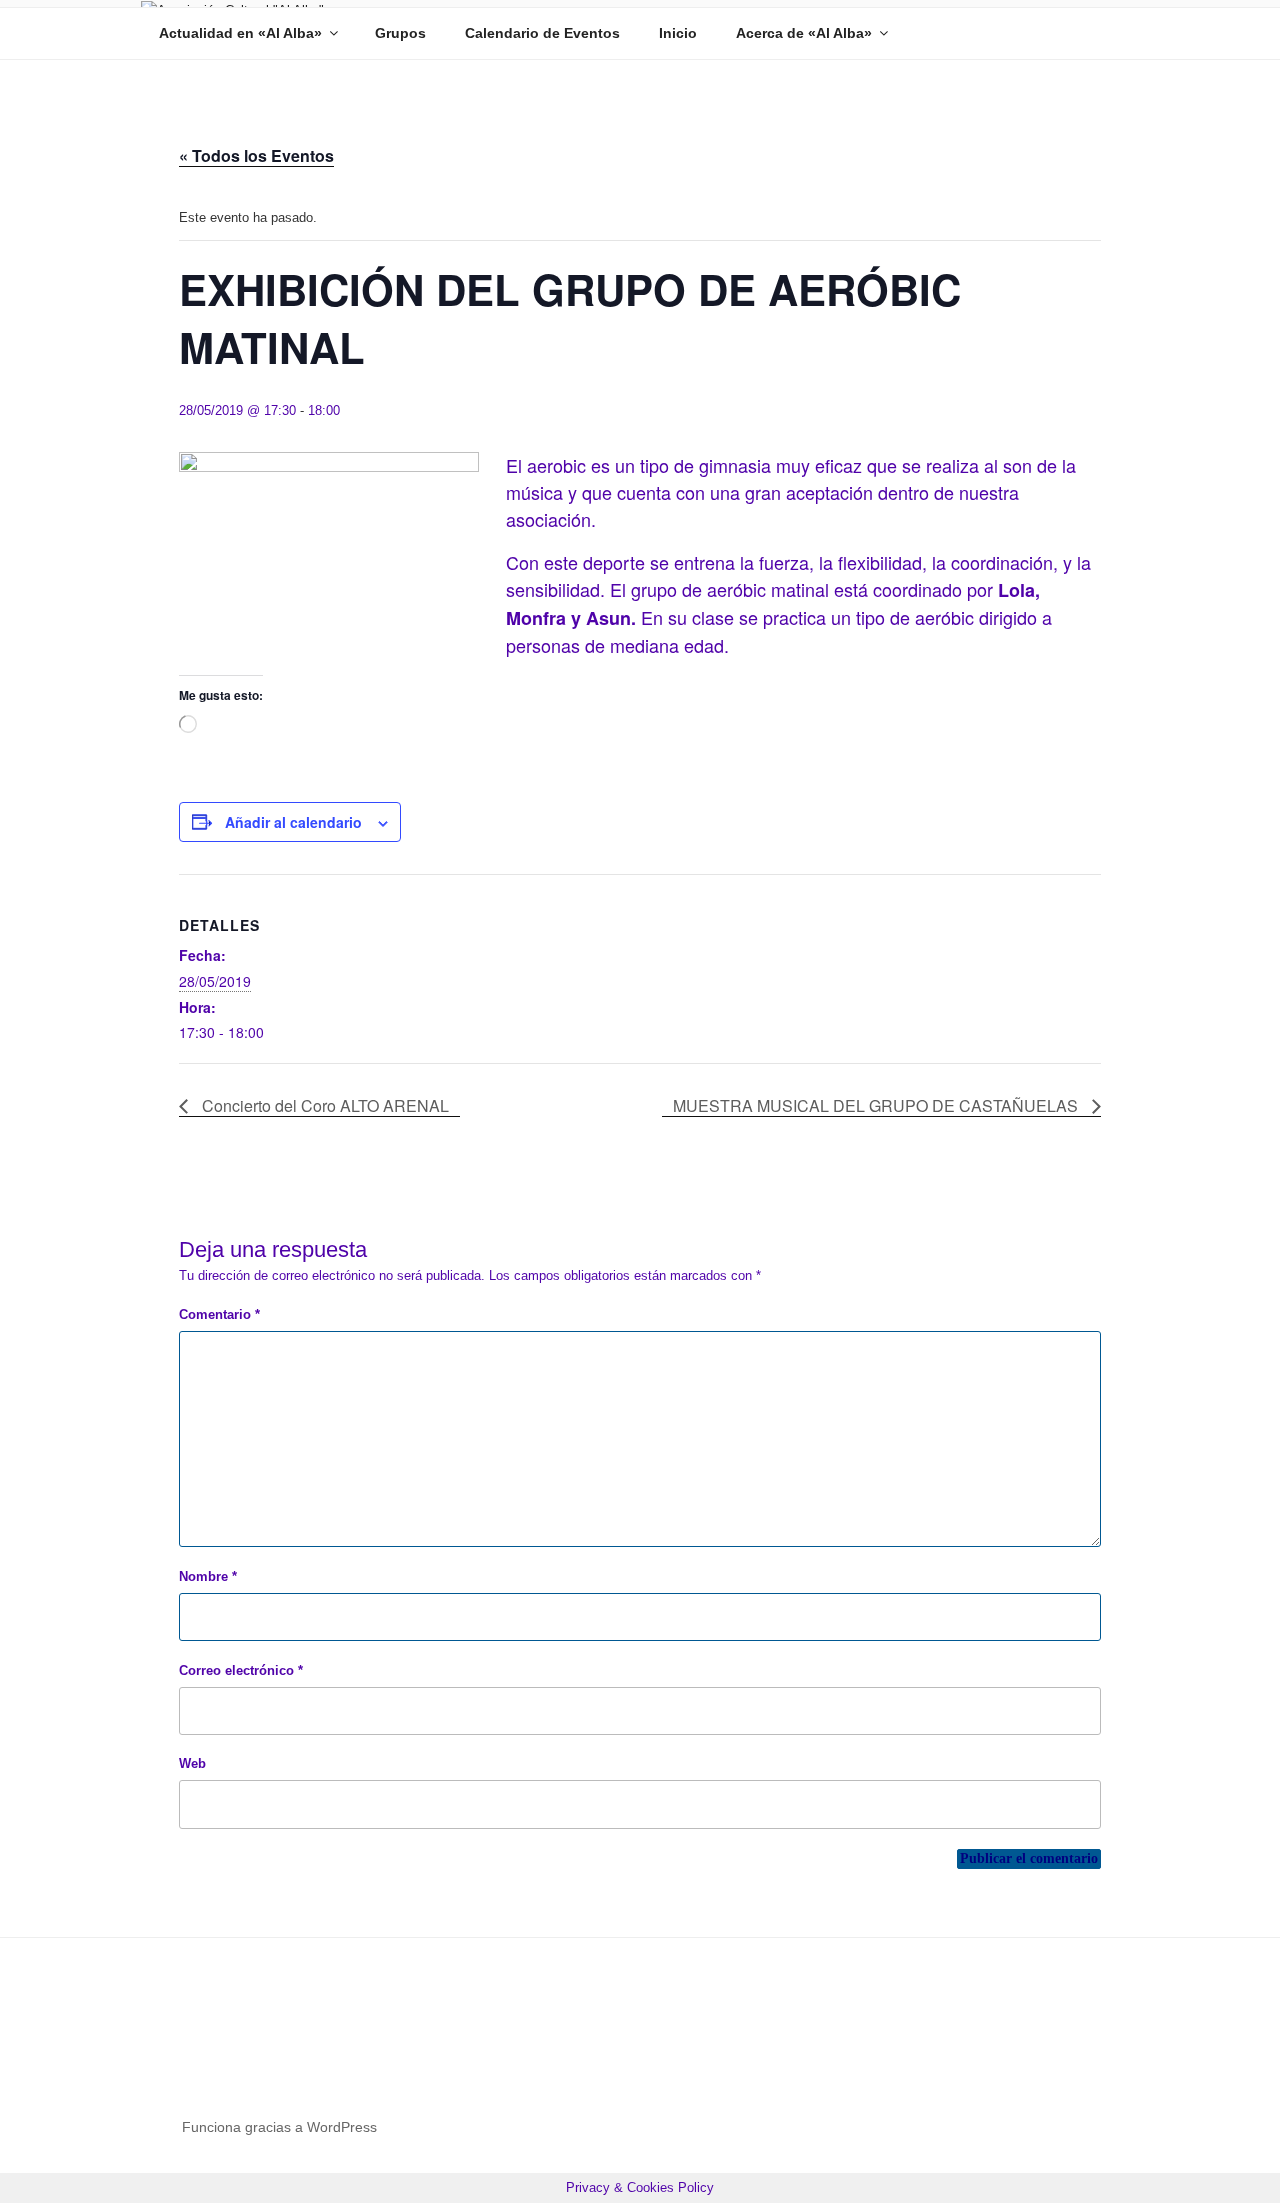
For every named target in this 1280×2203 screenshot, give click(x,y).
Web (192, 1763)
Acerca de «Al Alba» (804, 33)
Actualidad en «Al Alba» (240, 33)
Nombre (208, 1576)
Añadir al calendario (293, 822)
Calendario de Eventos (542, 33)
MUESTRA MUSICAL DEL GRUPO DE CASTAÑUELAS (877, 1105)
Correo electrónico (241, 1670)
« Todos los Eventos (256, 155)
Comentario (219, 1314)
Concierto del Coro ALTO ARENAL (323, 1105)
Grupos (400, 33)
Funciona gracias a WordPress (279, 2127)
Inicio (678, 33)
